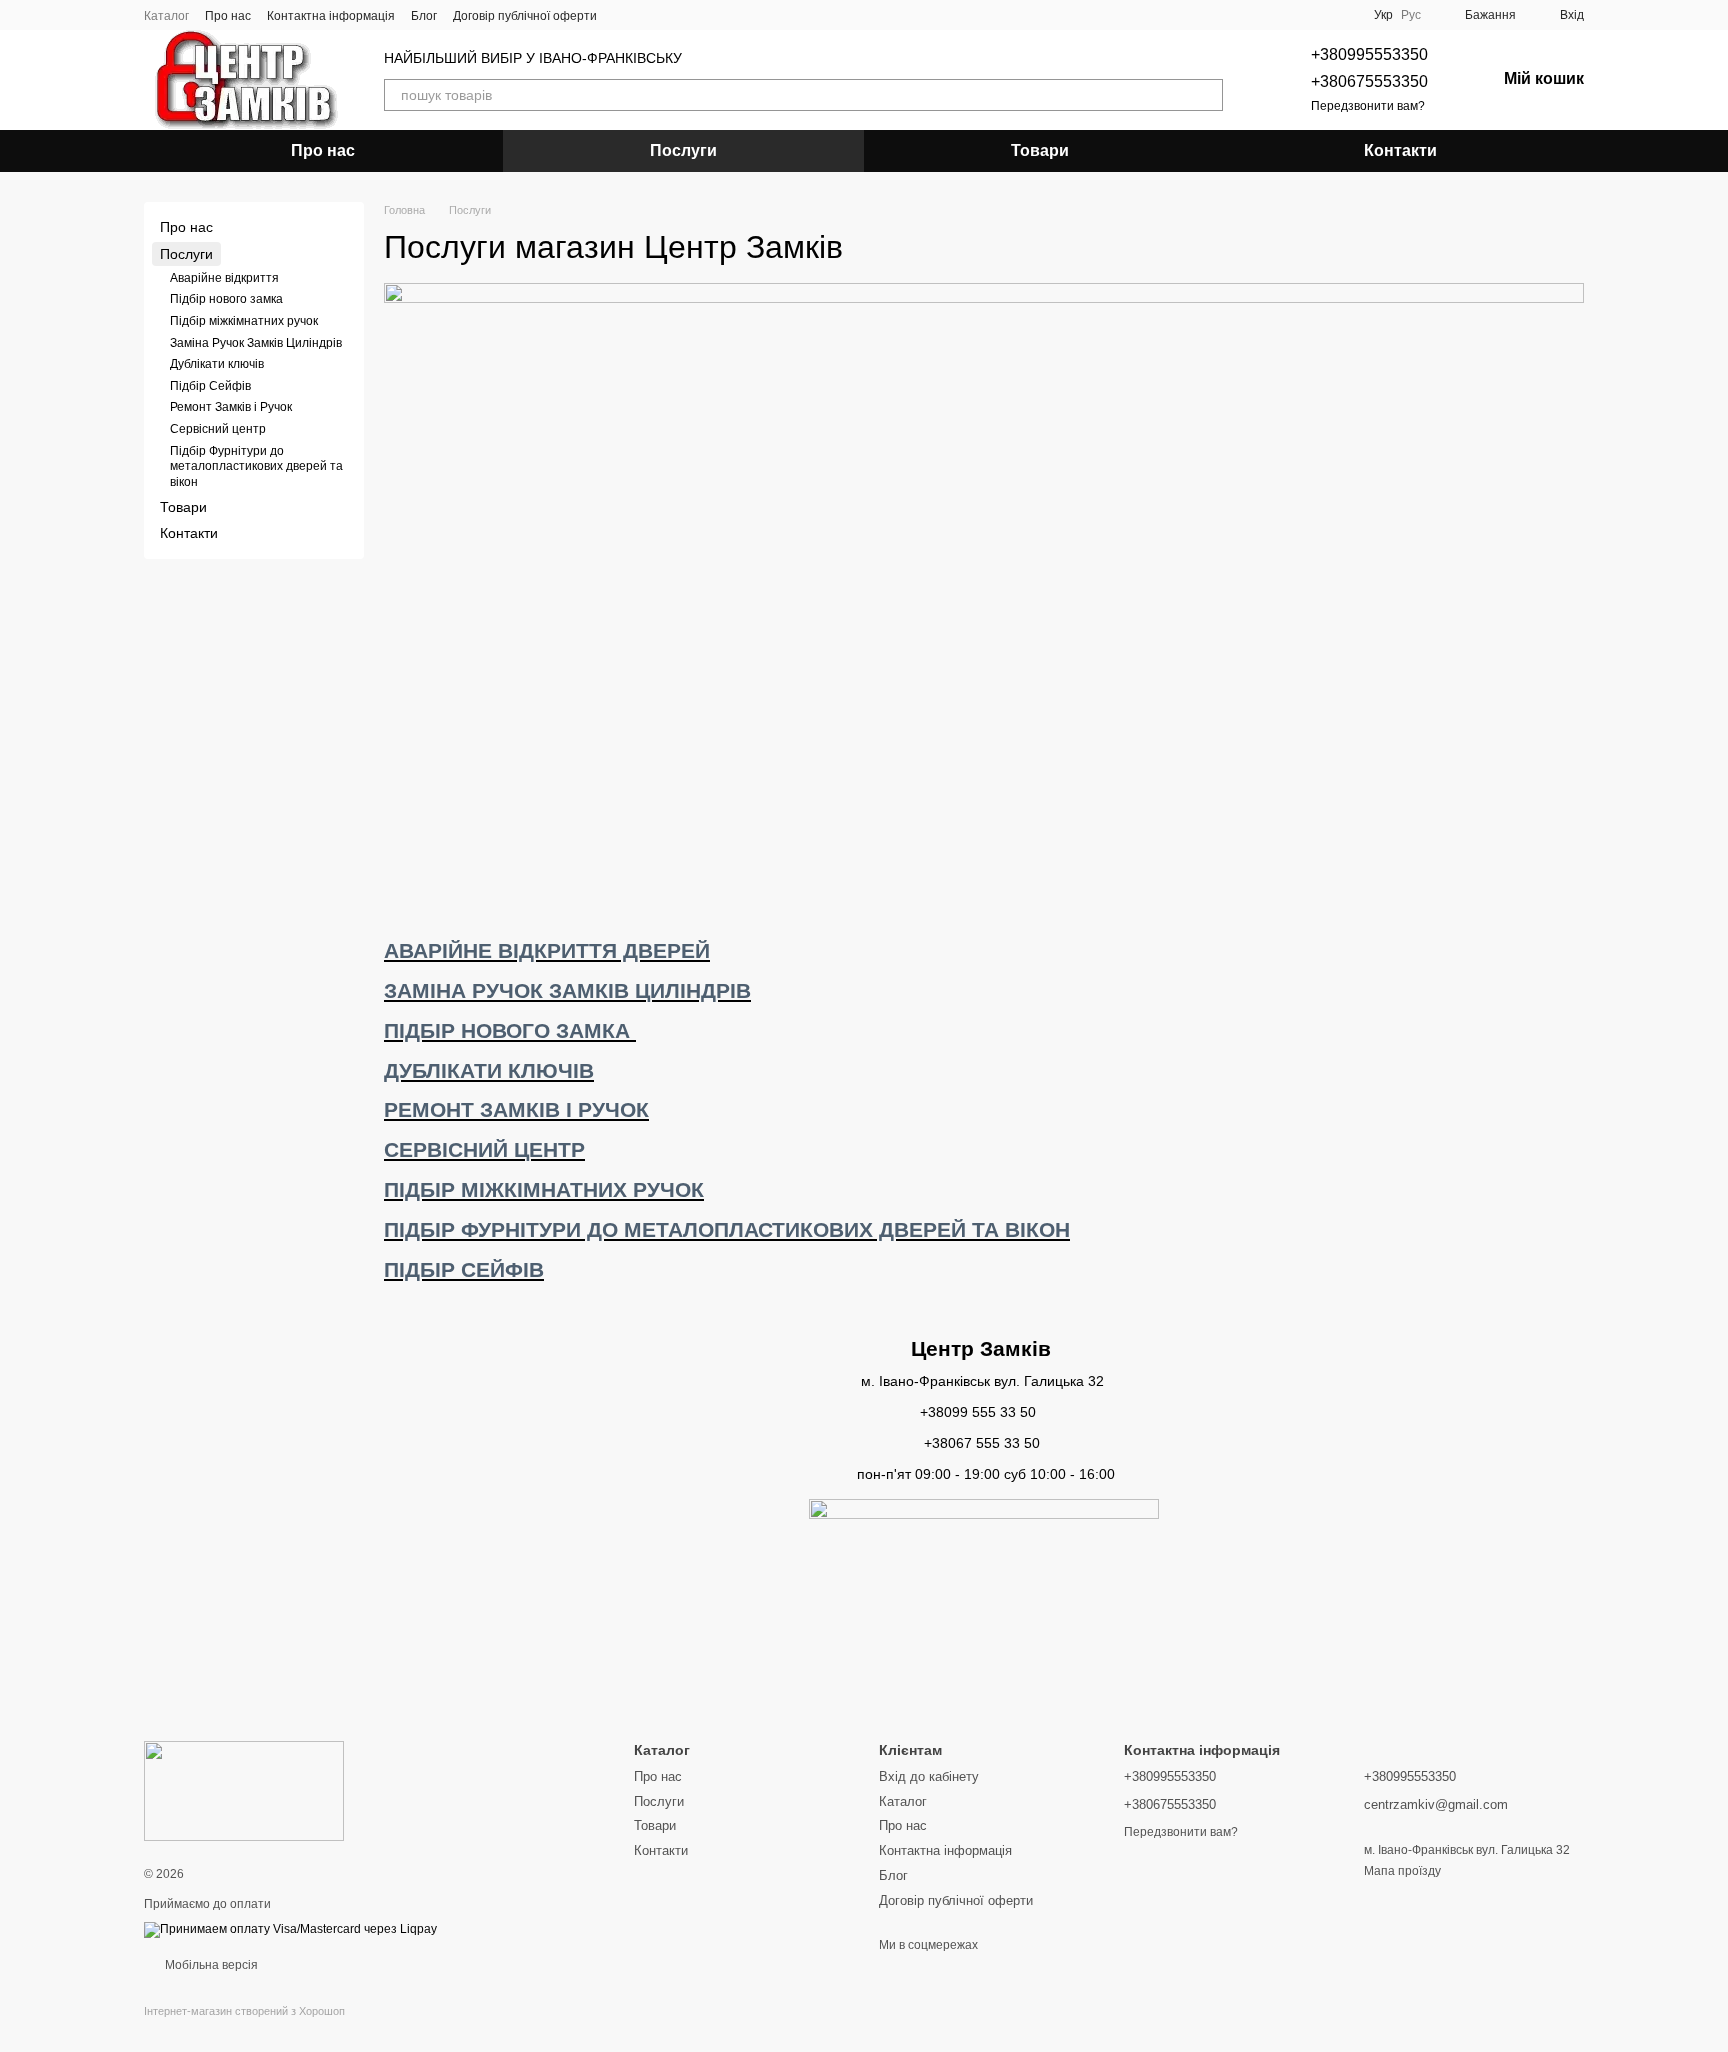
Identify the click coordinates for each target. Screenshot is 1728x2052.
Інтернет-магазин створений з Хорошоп (244, 2011)
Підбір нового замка (226, 299)
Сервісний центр (218, 429)
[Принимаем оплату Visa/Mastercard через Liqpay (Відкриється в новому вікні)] (290, 1929)
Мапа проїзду (1402, 1871)
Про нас (228, 16)
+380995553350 (1369, 54)
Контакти (1400, 150)
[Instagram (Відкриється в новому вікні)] (625, 15)
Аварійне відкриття (224, 278)
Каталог (166, 16)
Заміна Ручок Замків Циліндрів (256, 343)
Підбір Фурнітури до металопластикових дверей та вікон (256, 466)
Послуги (683, 150)
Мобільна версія (210, 1965)
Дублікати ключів (217, 364)
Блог (424, 16)
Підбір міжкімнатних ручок (244, 321)
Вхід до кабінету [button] (929, 1776)
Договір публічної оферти (525, 16)
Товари (1040, 150)
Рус (1411, 15)
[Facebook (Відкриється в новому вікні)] (649, 15)
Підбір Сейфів (210, 386)
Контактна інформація (331, 16)
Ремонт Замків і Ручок (231, 407)
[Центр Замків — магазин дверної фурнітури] (244, 1790)
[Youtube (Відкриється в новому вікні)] (673, 15)
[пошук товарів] (1207, 95)
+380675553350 (1369, 81)
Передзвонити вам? (1368, 106)
